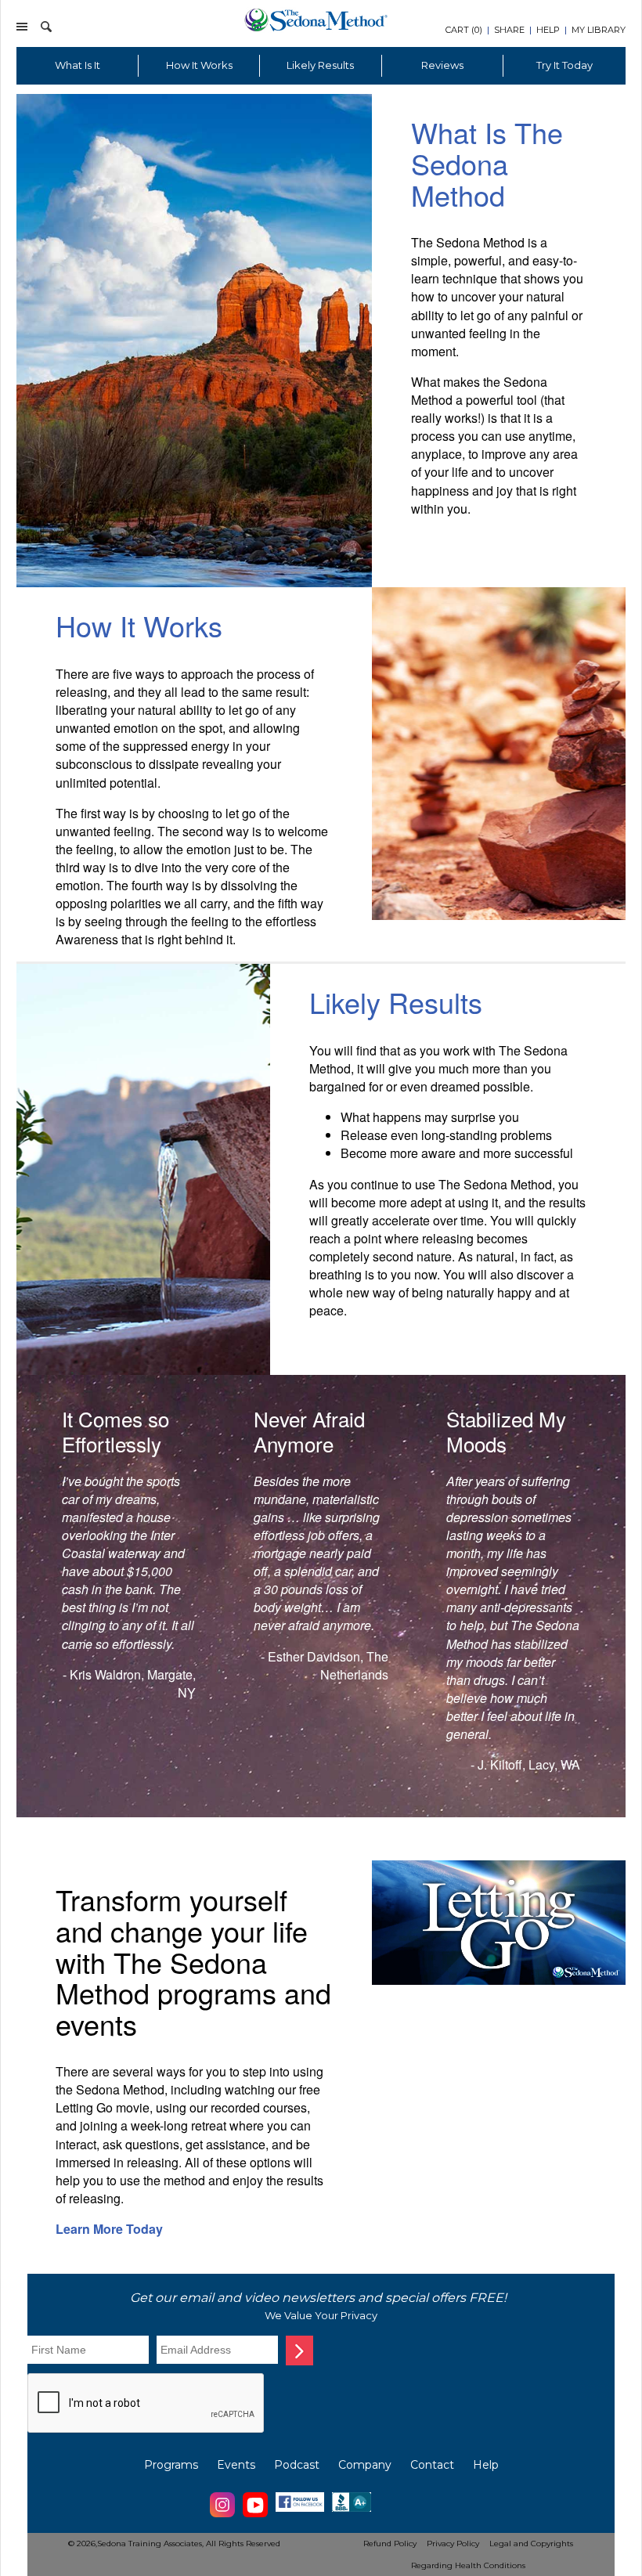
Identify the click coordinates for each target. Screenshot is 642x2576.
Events (236, 2465)
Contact (432, 2465)
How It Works (199, 65)
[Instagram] (222, 2515)
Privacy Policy (453, 2544)
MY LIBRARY (599, 30)
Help (486, 2465)
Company (365, 2465)
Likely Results (320, 65)
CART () (464, 30)
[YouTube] (255, 2515)
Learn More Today (109, 2229)
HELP (548, 30)
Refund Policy (390, 2544)
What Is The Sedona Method (487, 163)
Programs (171, 2465)
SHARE (509, 30)
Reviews (442, 65)
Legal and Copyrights (531, 2544)
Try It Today (564, 65)
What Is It (78, 65)
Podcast (297, 2465)
